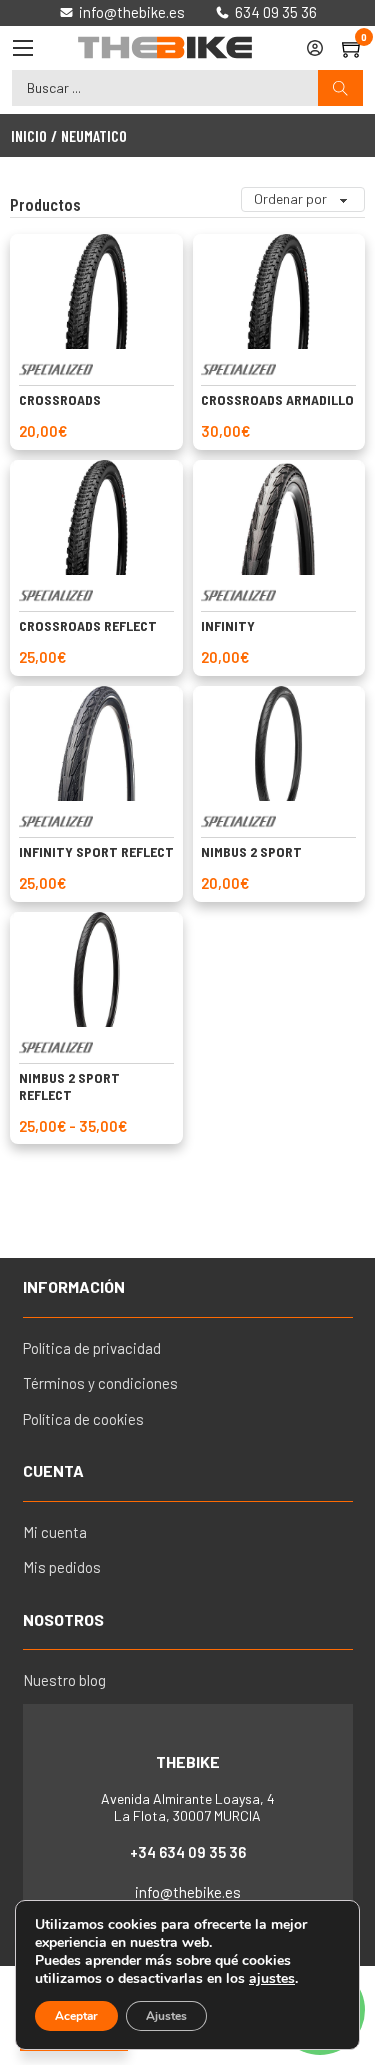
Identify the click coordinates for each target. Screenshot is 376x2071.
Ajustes (166, 2016)
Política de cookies (83, 1419)
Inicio (29, 135)
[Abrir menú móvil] (23, 48)
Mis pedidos (62, 1567)
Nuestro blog (64, 1680)
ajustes (272, 1979)
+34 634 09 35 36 (188, 1852)
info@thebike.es (188, 1892)
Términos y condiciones (100, 1383)
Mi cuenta (55, 1532)
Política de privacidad (92, 1348)
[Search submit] (340, 88)
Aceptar (76, 2016)
